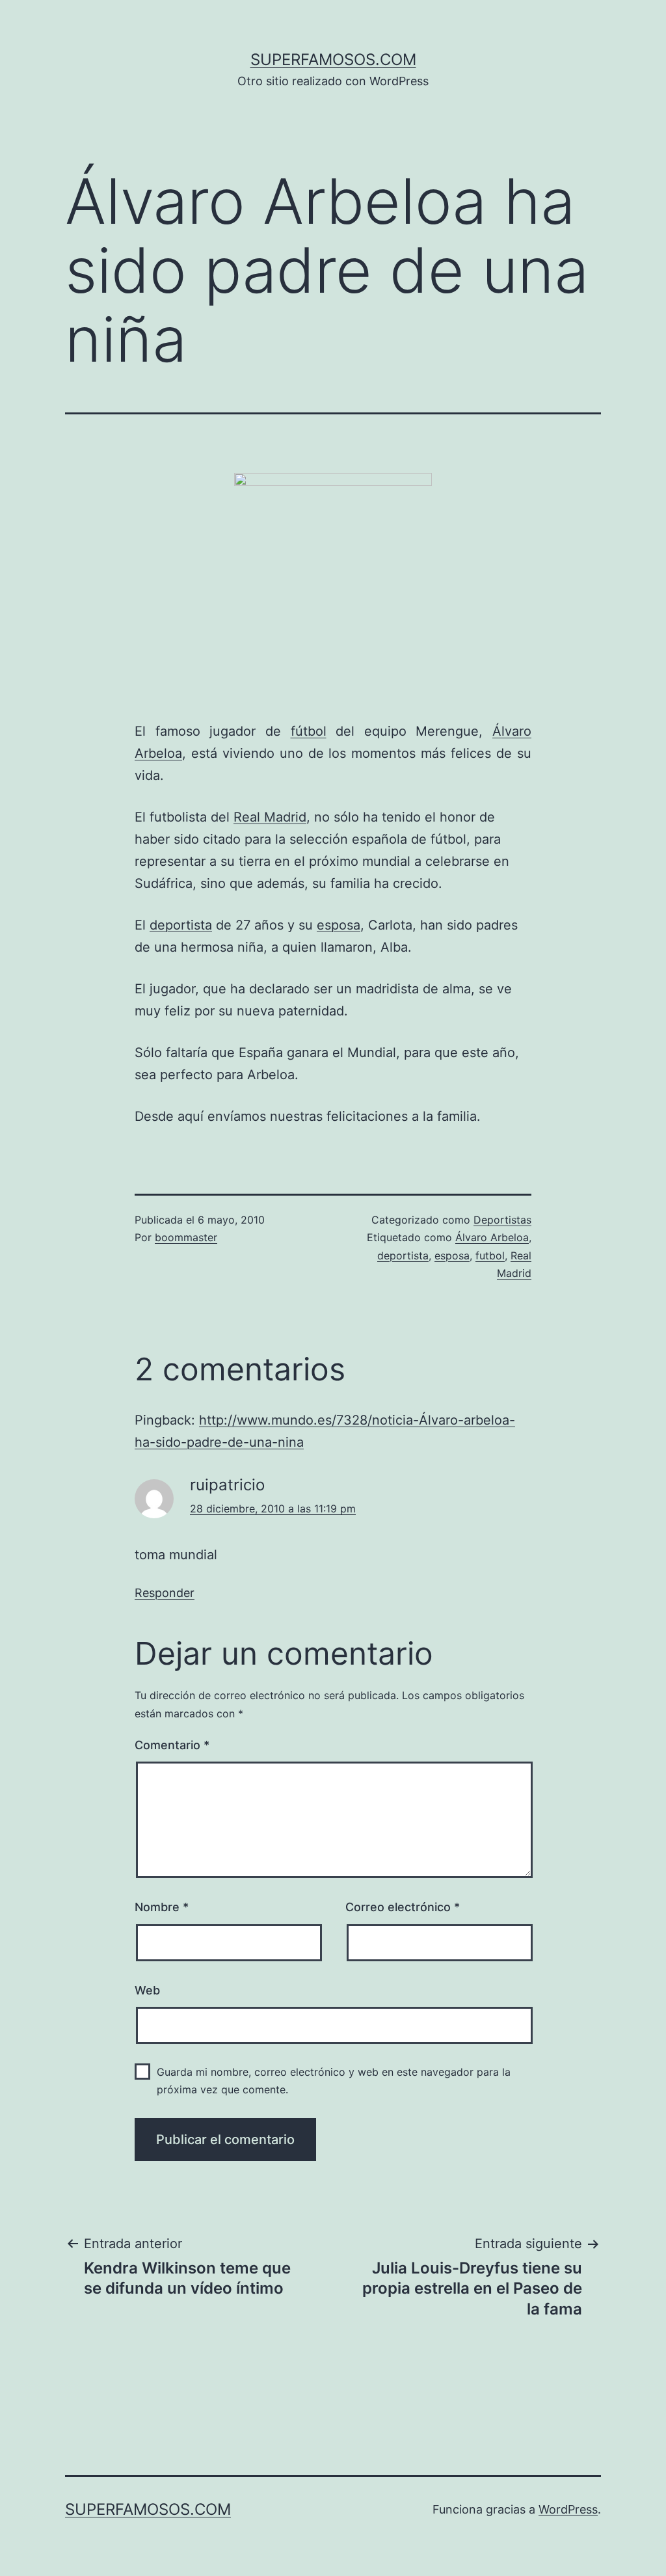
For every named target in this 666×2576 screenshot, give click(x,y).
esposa (339, 925)
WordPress (568, 2509)
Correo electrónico (403, 1907)
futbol (490, 1255)
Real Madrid (270, 817)
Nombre (162, 1907)
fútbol (309, 731)
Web (147, 1990)
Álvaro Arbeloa (492, 1237)
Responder (165, 1593)
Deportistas (502, 1220)
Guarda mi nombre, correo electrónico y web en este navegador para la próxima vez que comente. (334, 2081)
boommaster (186, 1237)
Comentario (172, 1745)
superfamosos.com (333, 60)
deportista (181, 925)
